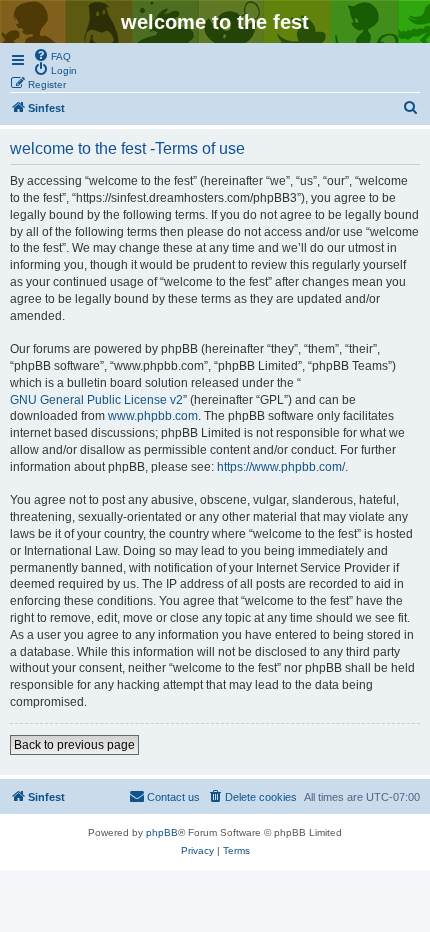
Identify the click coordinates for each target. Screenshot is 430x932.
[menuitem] (52, 55)
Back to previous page (74, 745)
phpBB (162, 832)
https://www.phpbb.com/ (281, 467)
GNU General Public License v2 (96, 400)
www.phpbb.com (153, 416)
